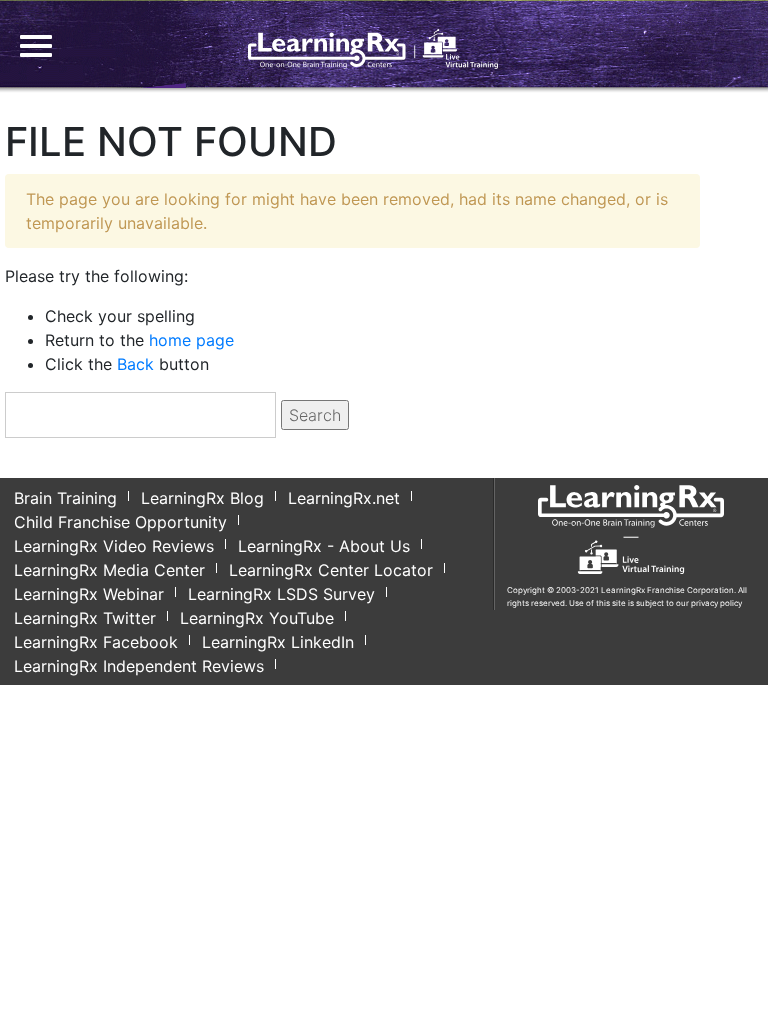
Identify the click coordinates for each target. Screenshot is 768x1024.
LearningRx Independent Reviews (139, 666)
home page (191, 340)
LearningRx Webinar (89, 594)
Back (135, 364)
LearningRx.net (344, 498)
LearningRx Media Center (109, 570)
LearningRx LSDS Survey (281, 594)
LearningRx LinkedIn (278, 642)
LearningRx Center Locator (331, 570)
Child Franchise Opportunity (120, 522)
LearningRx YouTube (257, 618)
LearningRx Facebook (96, 642)
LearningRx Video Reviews (114, 546)
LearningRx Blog (202, 498)
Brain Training (65, 498)
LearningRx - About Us (324, 546)
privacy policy (716, 603)
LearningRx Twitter (85, 618)
